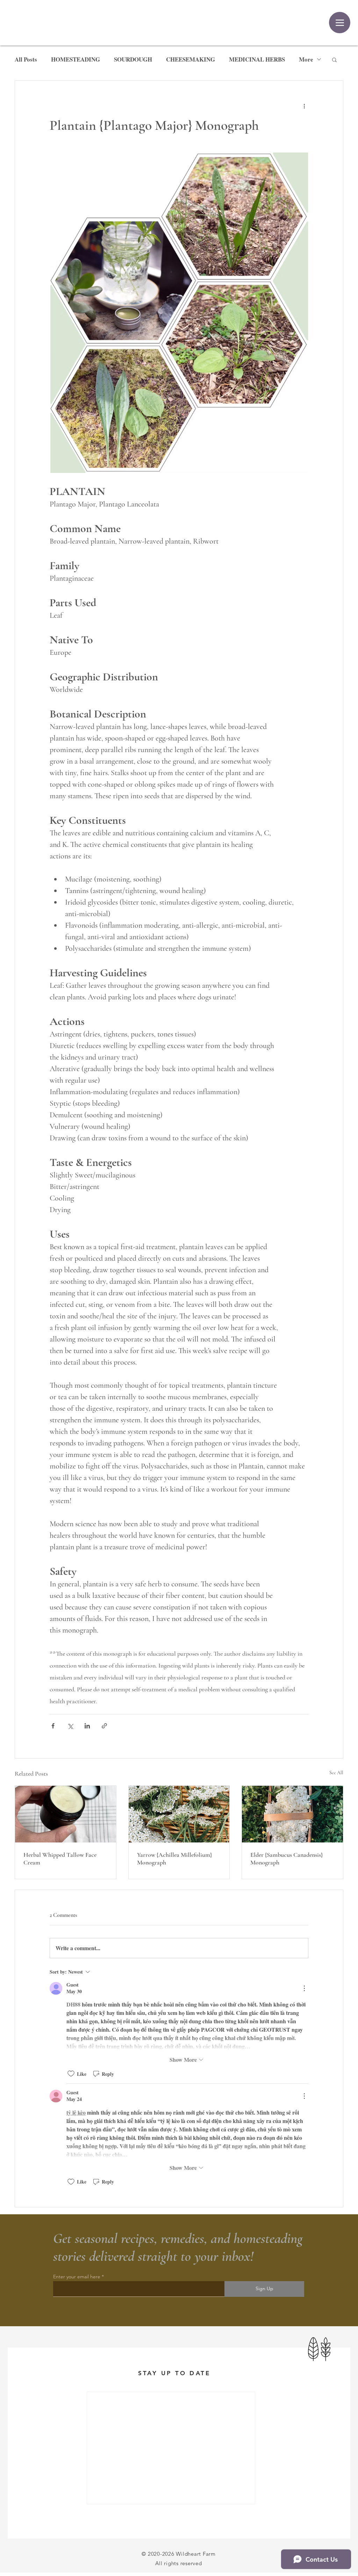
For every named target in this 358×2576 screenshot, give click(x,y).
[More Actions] (304, 1988)
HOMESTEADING (76, 59)
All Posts (26, 59)
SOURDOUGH (133, 59)
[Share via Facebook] (53, 1726)
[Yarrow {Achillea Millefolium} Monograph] (179, 1814)
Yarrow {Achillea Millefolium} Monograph (174, 1859)
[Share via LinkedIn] (87, 1726)
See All (336, 1773)
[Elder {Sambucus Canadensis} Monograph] (292, 1814)
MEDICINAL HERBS (257, 59)
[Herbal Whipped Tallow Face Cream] (66, 1814)
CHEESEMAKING (191, 59)
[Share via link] (104, 1726)
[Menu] (340, 23)
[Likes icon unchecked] (71, 2074)
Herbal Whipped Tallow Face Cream (60, 1859)
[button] (334, 59)
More (306, 59)
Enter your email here (77, 2277)
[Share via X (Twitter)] (70, 1726)
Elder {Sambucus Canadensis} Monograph (287, 1859)
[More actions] (304, 106)
